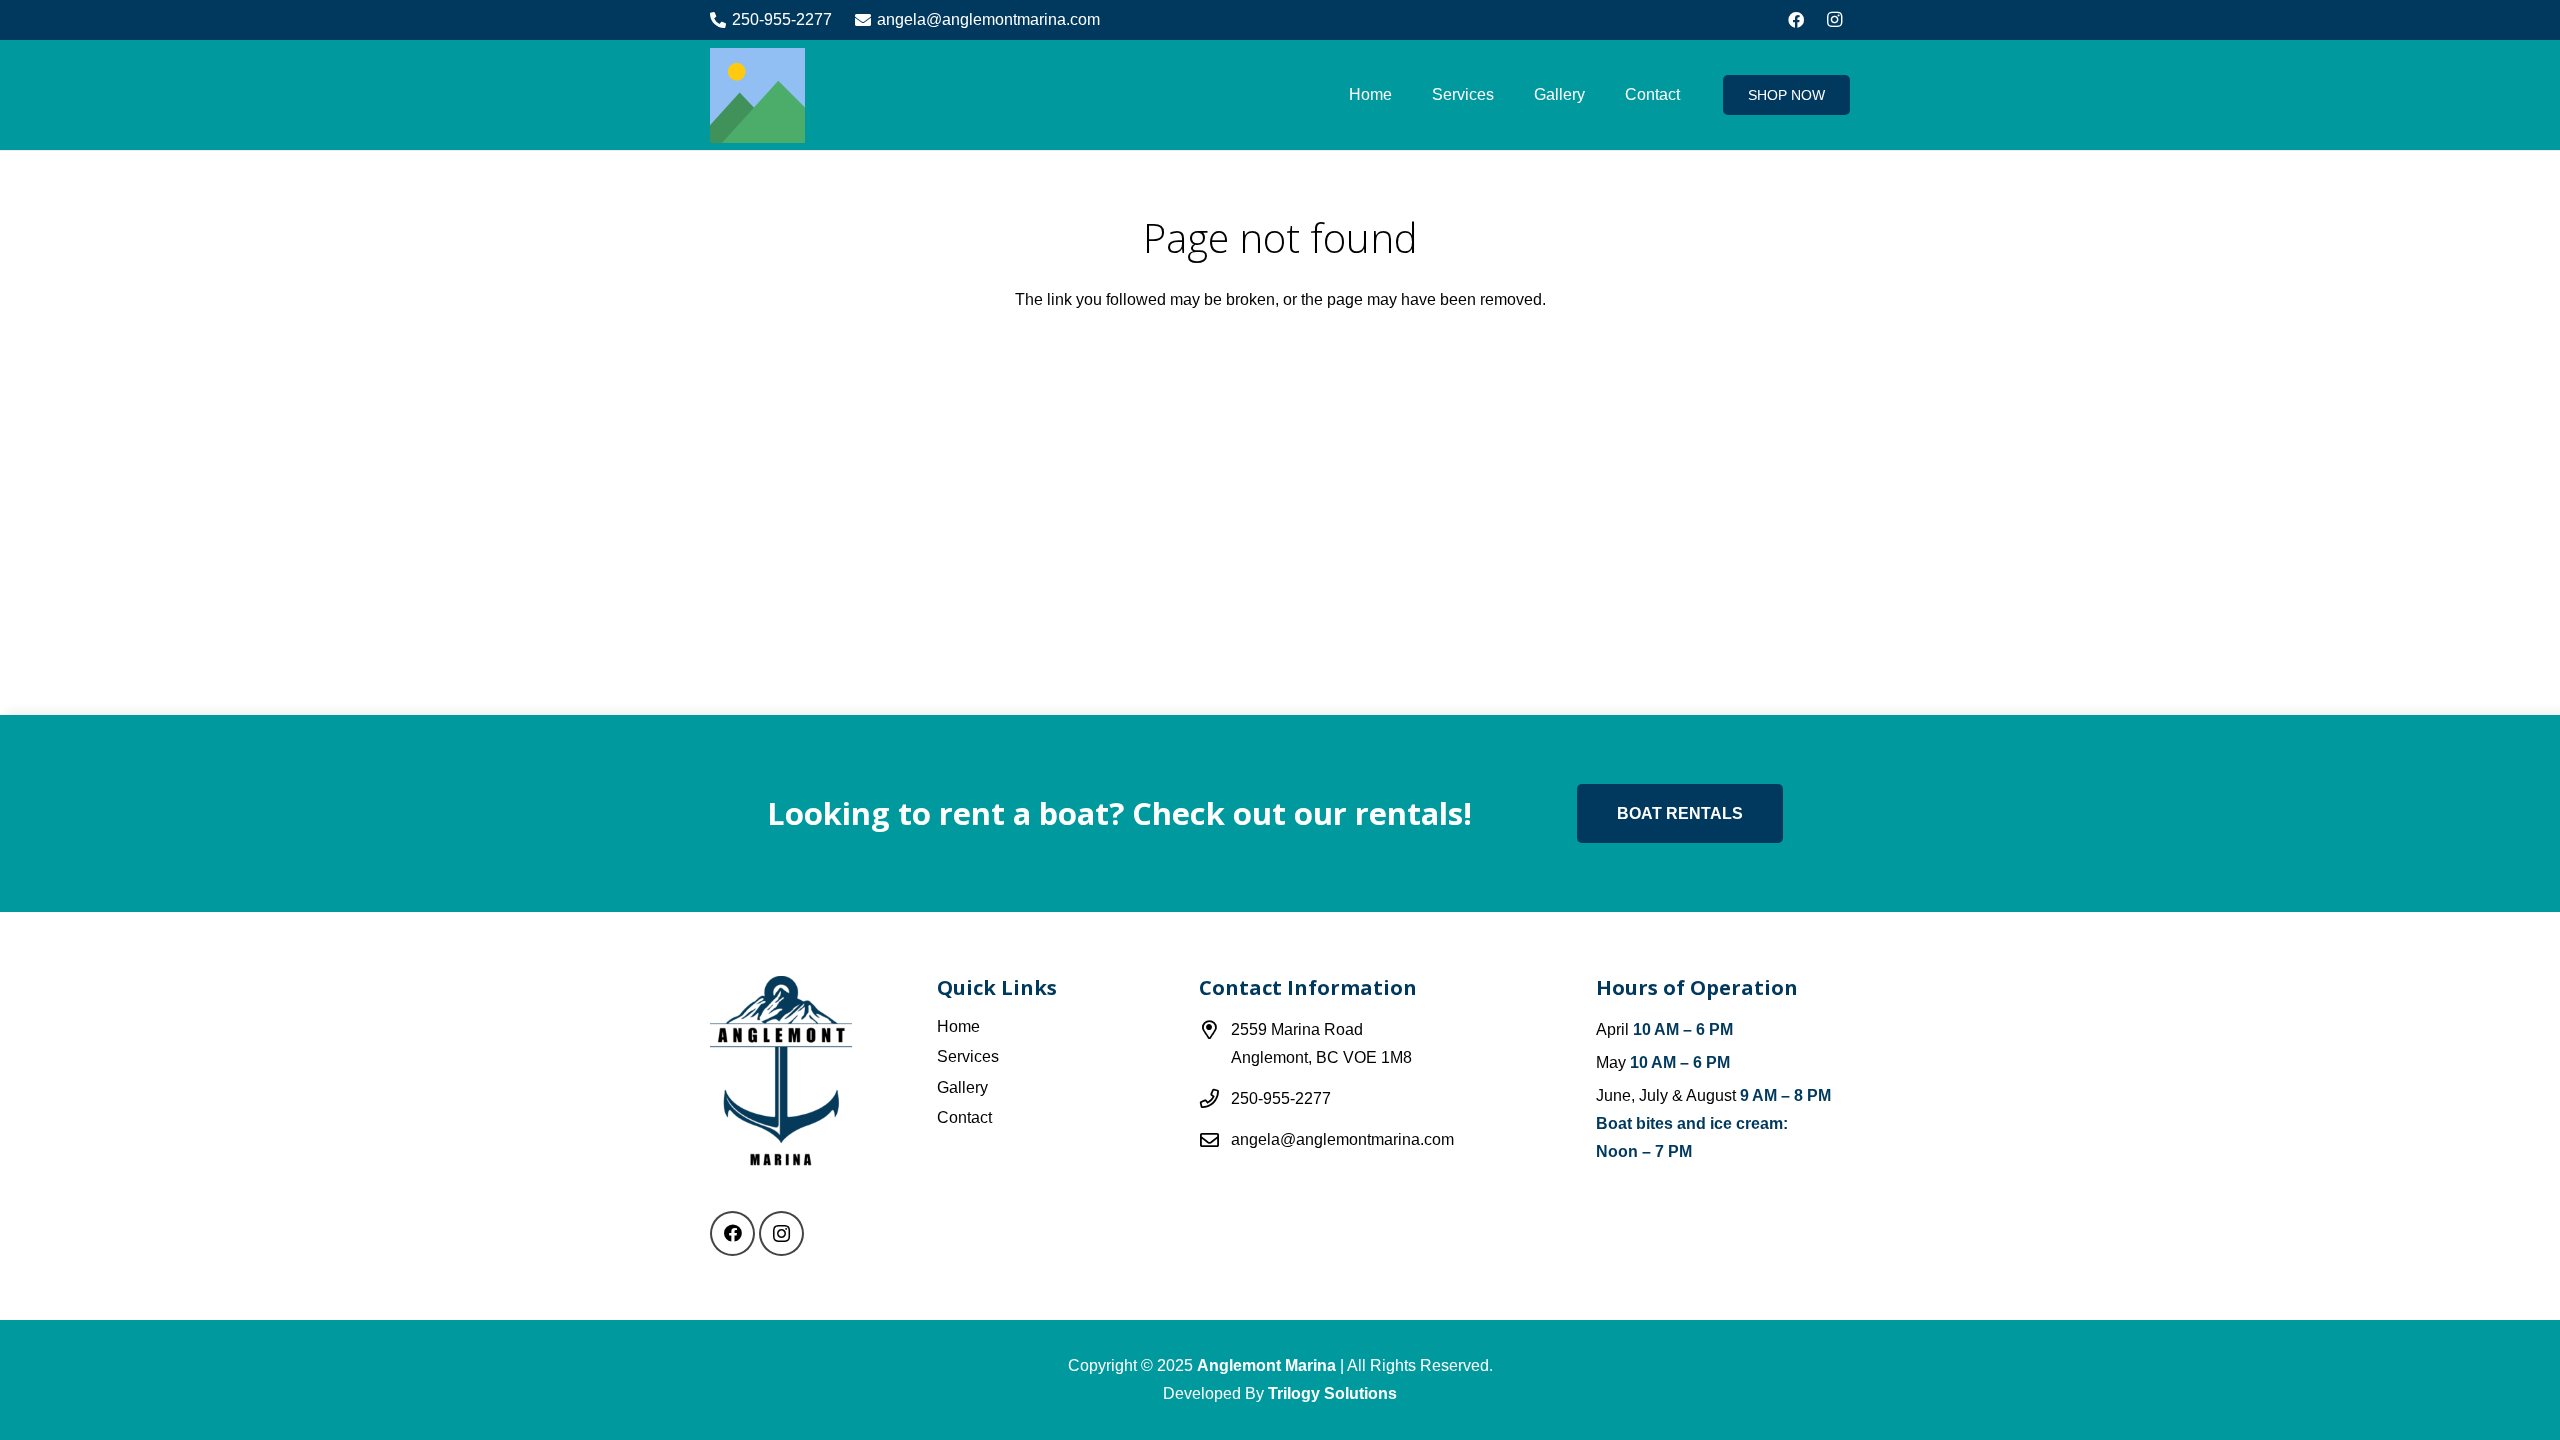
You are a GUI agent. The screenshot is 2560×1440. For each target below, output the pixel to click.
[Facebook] (1796, 20)
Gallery (962, 1087)
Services (968, 1056)
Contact (964, 1117)
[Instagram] (1834, 20)
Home (958, 1026)
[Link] (757, 95)
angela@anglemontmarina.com (1342, 1139)
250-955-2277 (1281, 1098)
